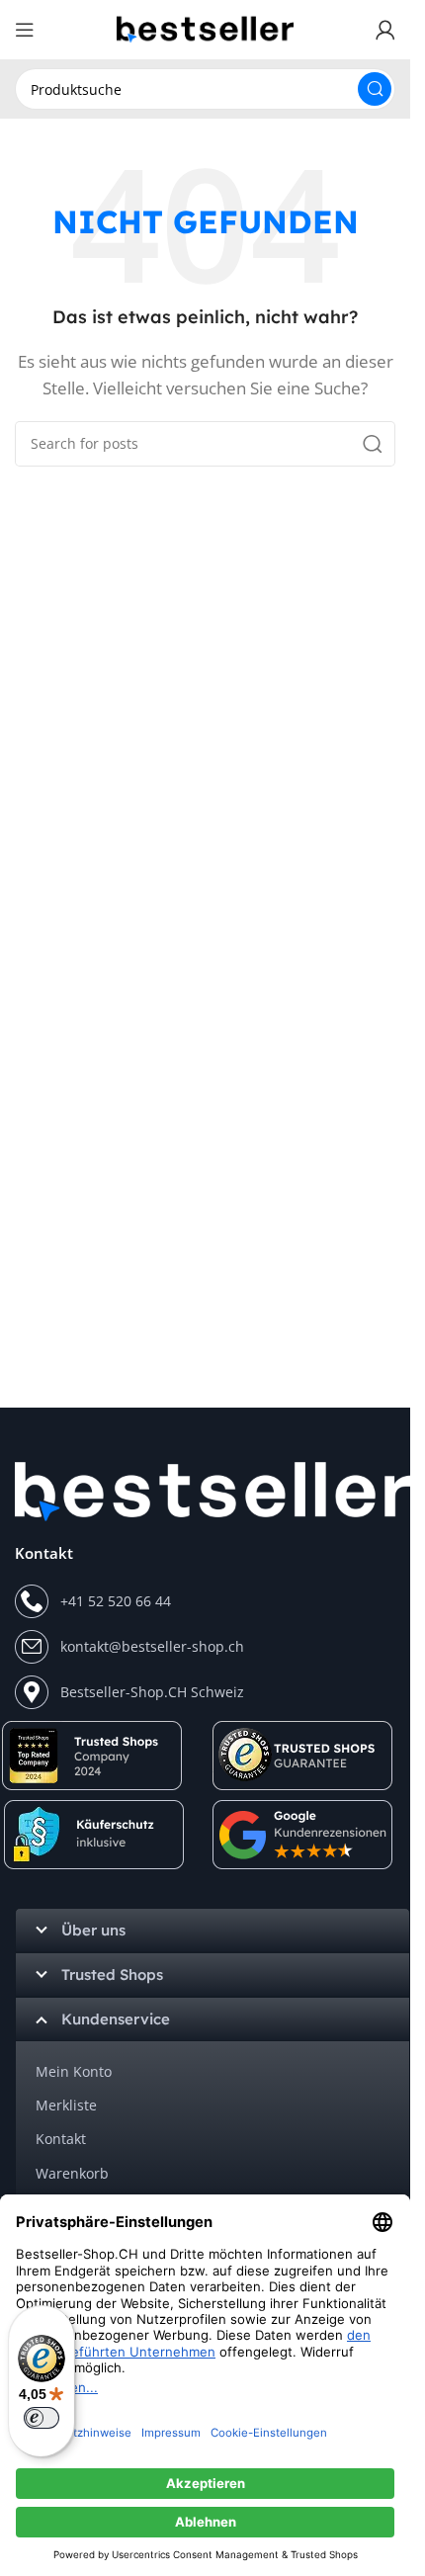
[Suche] (375, 89)
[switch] (42, 2418)
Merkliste (66, 2105)
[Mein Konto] (385, 30)
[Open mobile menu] (25, 30)
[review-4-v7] (302, 1756)
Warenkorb (72, 2173)
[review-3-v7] (304, 1835)
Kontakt (61, 2139)
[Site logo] (206, 28)
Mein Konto (74, 2071)
